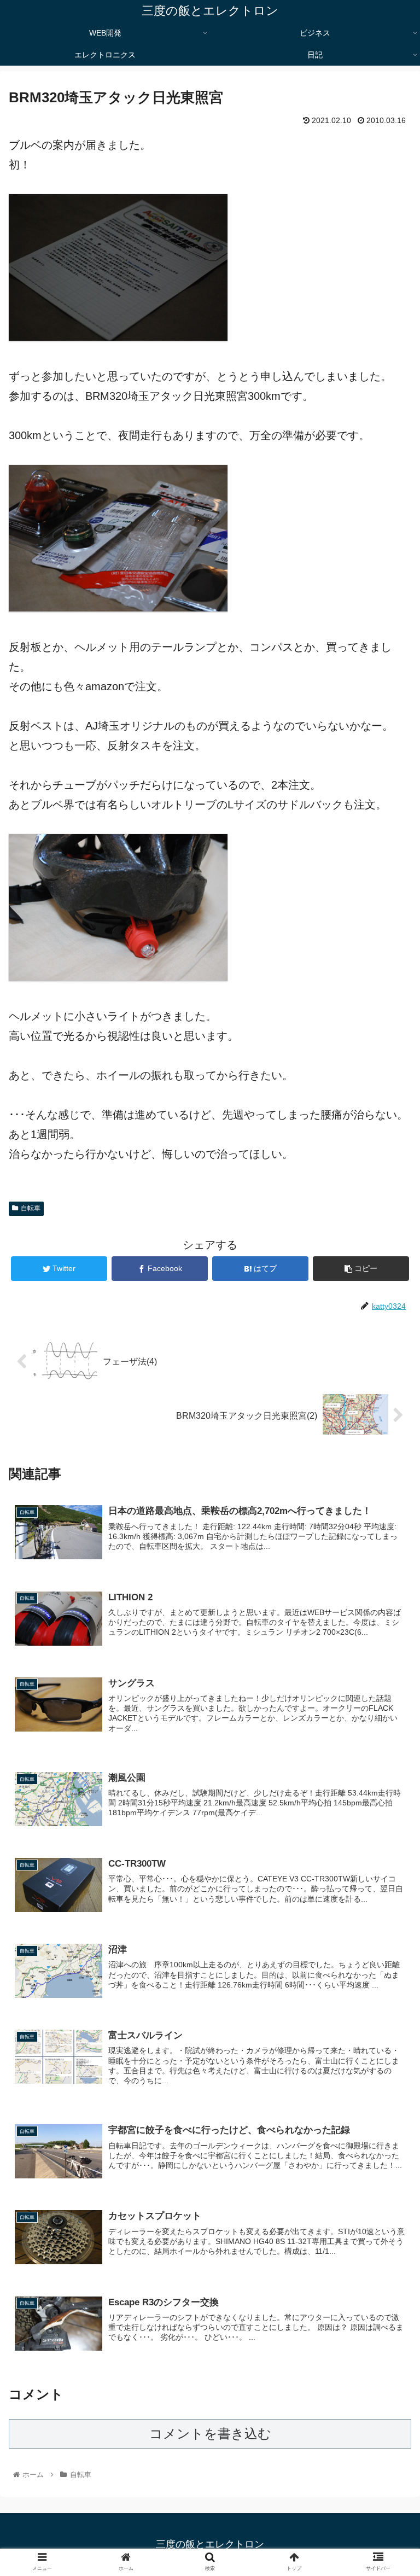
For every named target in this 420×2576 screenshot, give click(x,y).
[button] (388, 1539)
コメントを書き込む (210, 2434)
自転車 (31, 1208)
